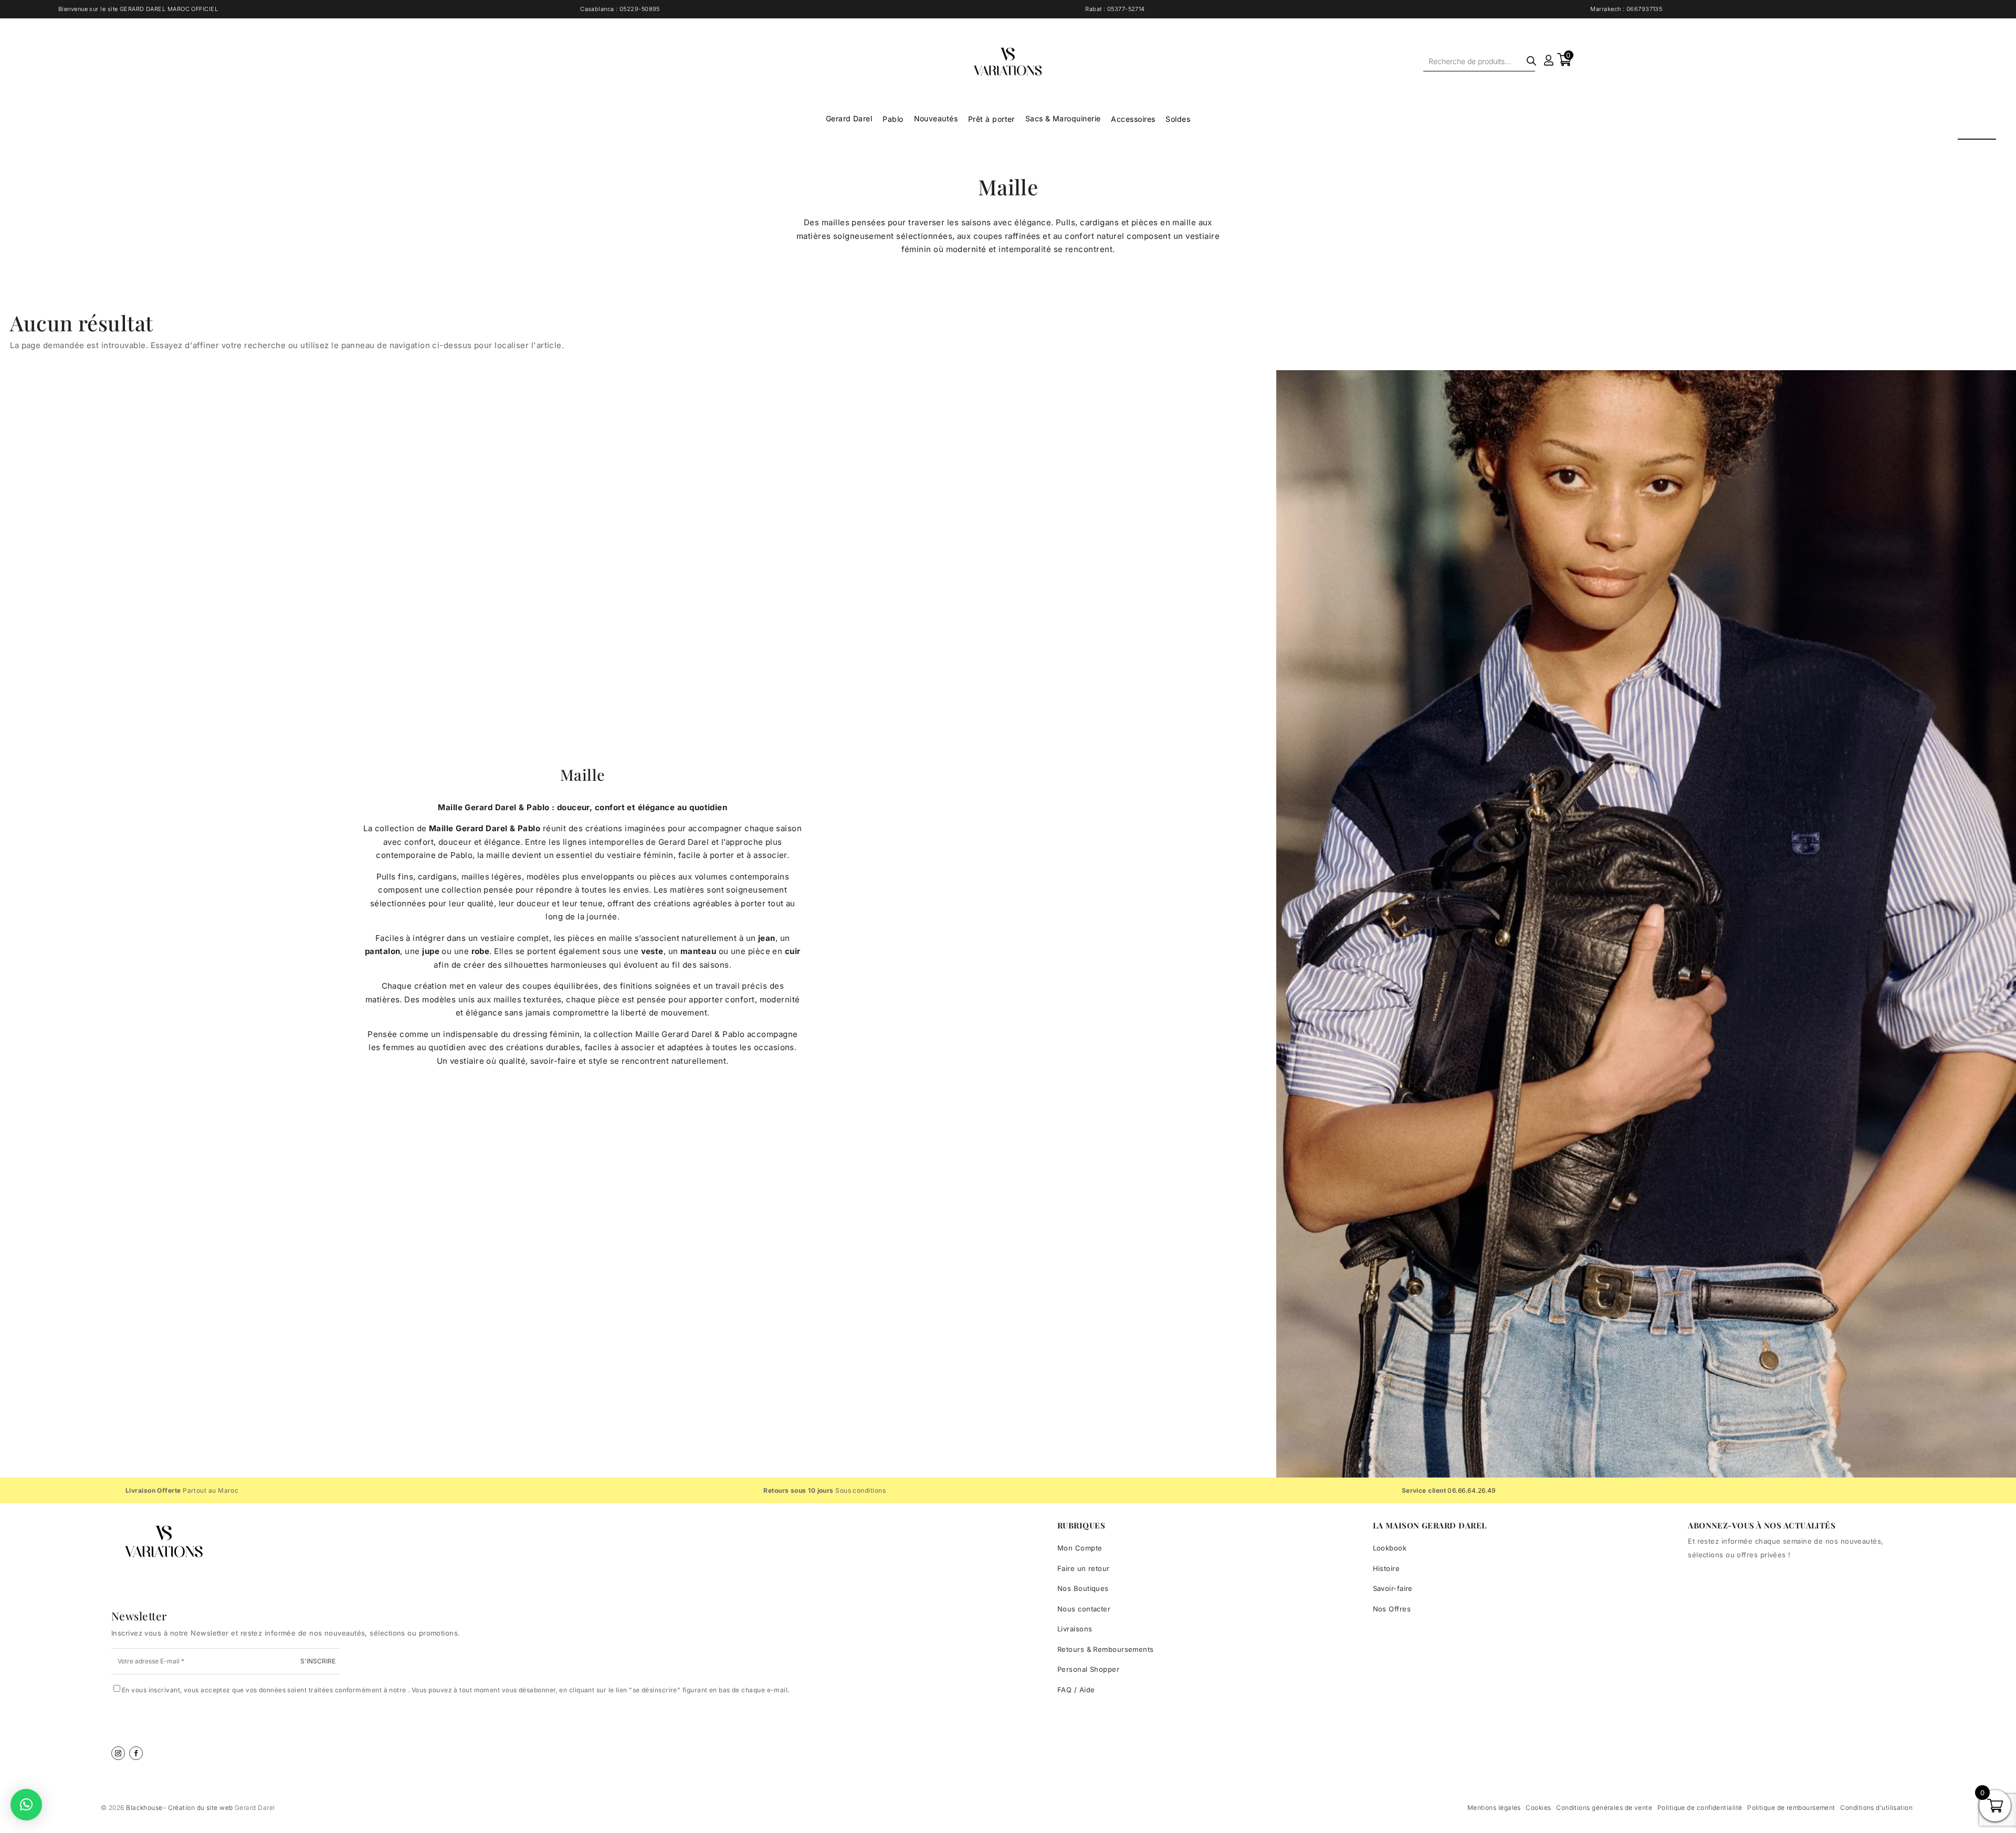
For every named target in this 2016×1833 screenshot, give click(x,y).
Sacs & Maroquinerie (1063, 118)
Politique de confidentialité (1700, 1808)
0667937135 (1645, 9)
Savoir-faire (1393, 1588)
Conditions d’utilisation (1876, 1808)
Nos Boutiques (1083, 1588)
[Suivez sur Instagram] (118, 1753)
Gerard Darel (849, 118)
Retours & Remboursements (1106, 1649)
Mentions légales (1494, 1808)
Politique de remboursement (1791, 1808)
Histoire (1387, 1568)
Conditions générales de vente (1604, 1808)
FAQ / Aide (1076, 1690)
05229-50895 (640, 9)
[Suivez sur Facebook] (136, 1753)
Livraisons (1075, 1629)
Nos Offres (1392, 1609)
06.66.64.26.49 (1471, 1490)
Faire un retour (1084, 1568)
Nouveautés (936, 118)
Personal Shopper (1088, 1669)
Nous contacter (1084, 1609)
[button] (26, 1805)
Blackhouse (144, 1808)
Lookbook (1390, 1548)
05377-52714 (1126, 9)
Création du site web (201, 1808)
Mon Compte (1080, 1548)
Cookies (1538, 1808)
